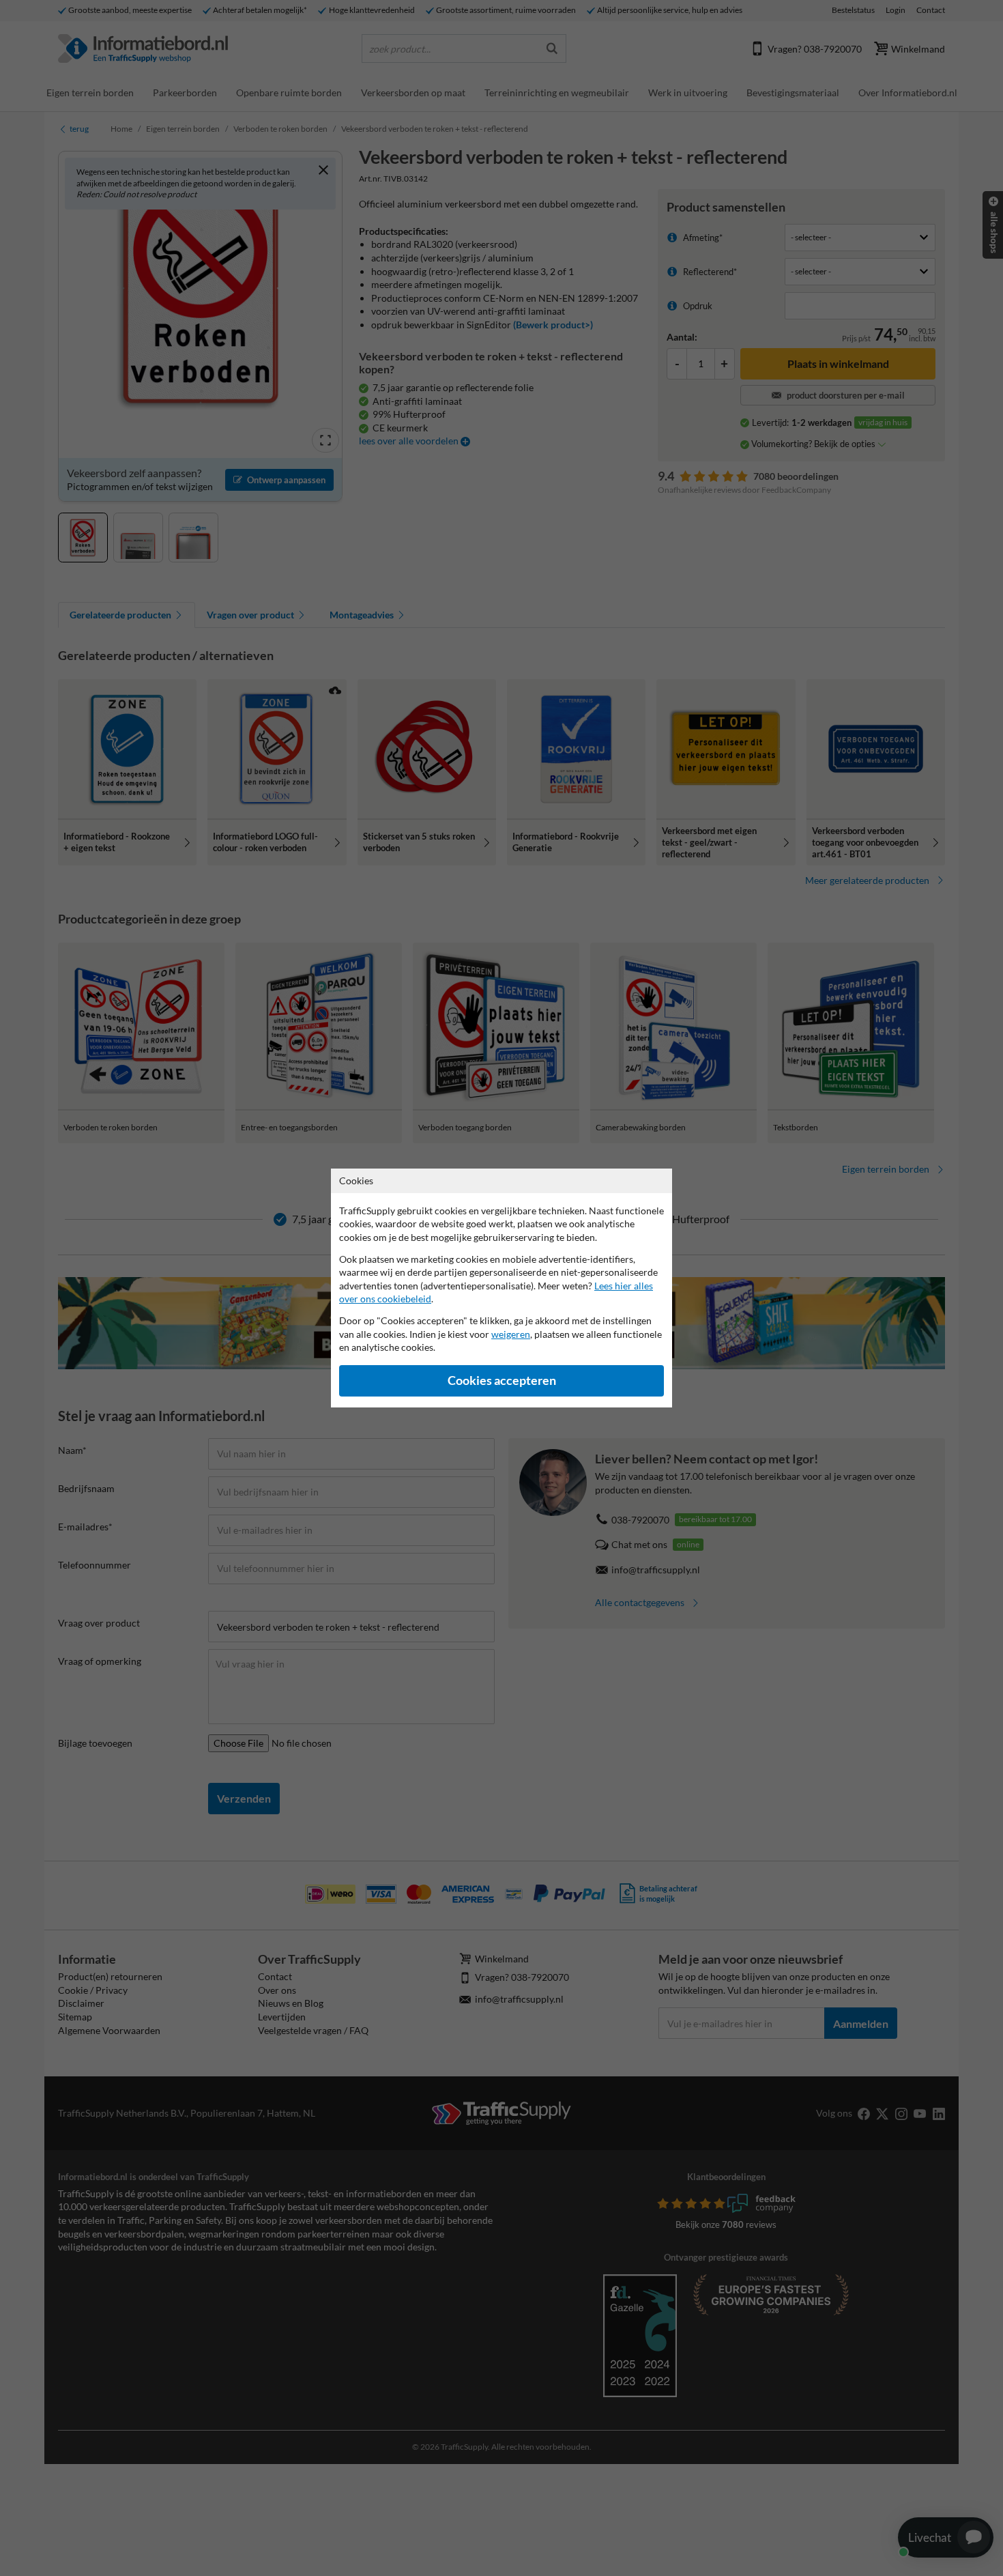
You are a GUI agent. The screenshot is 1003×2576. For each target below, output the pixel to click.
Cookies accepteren (502, 1380)
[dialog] (501, 1288)
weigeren (511, 1334)
